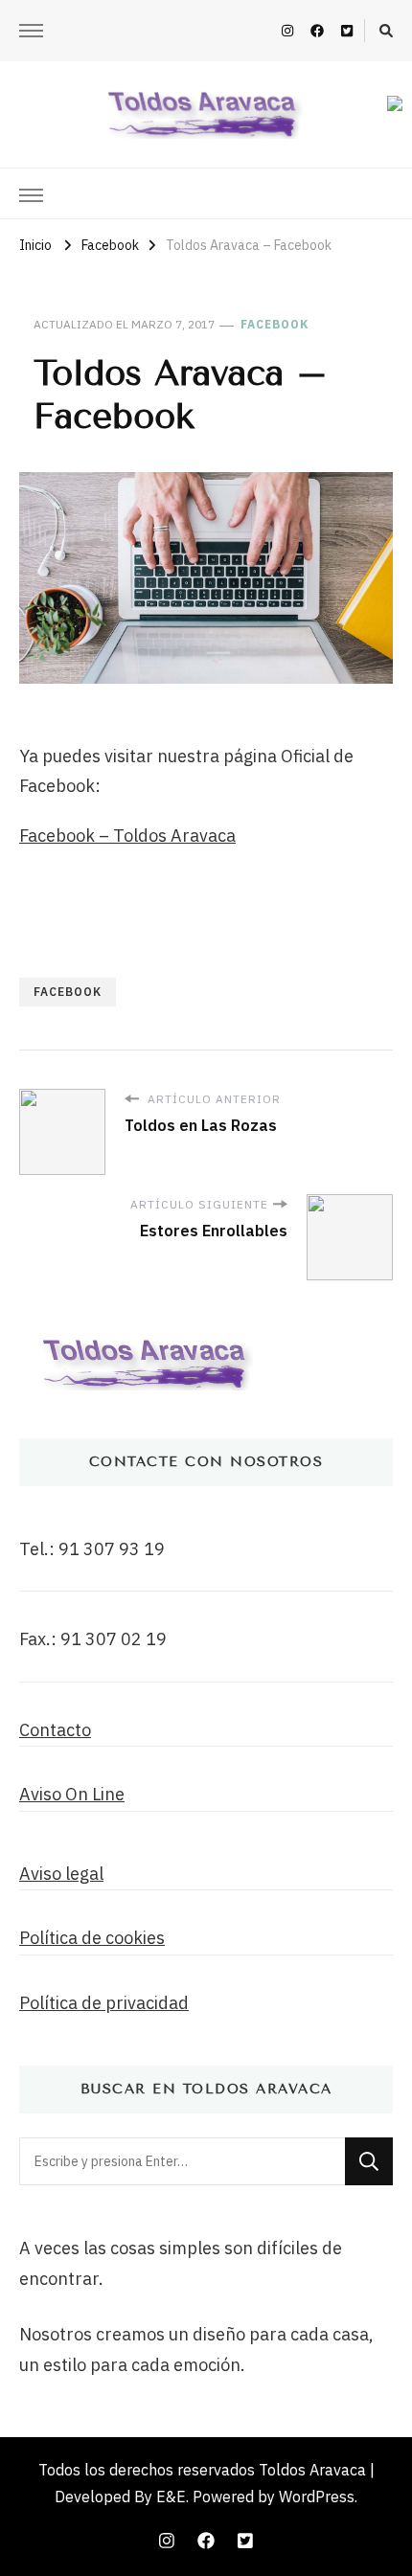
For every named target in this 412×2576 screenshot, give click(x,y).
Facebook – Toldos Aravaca (127, 836)
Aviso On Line (72, 1794)
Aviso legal (61, 1874)
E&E (171, 2497)
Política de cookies (92, 1938)
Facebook (275, 324)
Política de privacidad (104, 2003)
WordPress (317, 2497)
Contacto (55, 1730)
